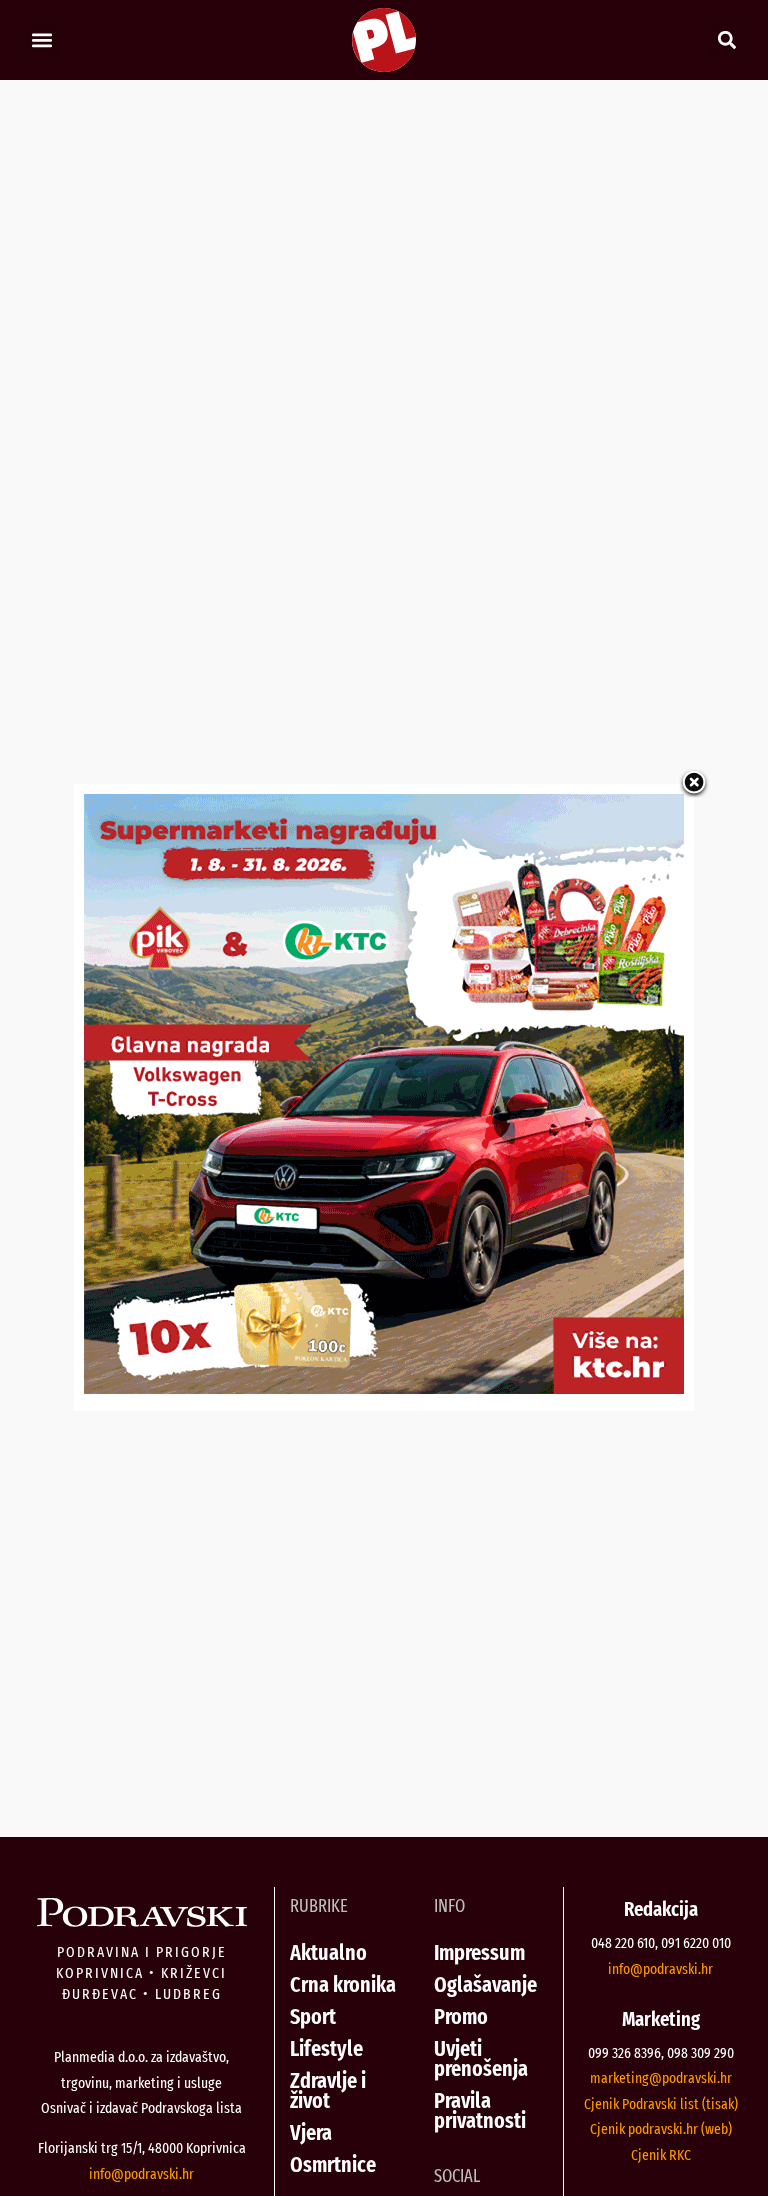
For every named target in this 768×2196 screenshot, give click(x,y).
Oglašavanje (485, 1984)
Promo (461, 2016)
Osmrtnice (333, 2164)
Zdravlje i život (328, 2090)
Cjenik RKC (661, 2155)
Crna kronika (343, 1984)
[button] (41, 40)
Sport (313, 2016)
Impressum (479, 1952)
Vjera (311, 2132)
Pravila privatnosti (480, 2110)
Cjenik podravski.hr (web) (661, 2129)
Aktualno (328, 1952)
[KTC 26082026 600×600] (384, 1387)
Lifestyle (326, 2048)
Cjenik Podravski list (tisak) (661, 2104)
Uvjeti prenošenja (481, 2058)
